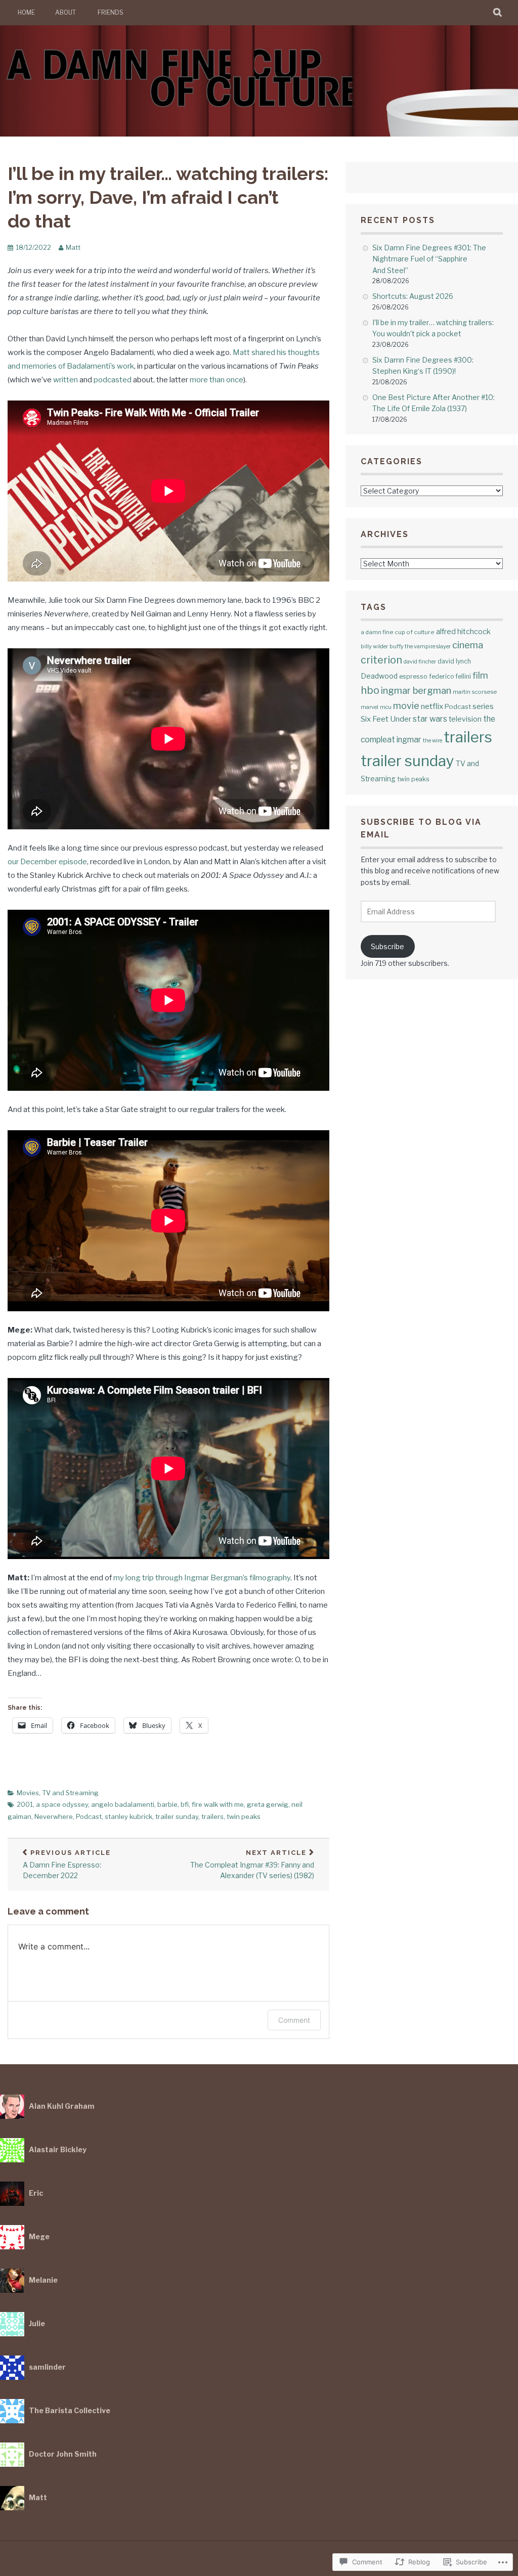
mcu (386, 707)
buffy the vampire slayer (420, 646)
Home (26, 12)
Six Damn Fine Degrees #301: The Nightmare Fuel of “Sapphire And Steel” (429, 259)
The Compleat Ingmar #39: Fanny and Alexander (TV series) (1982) (252, 1864)
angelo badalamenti (123, 1804)
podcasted (113, 380)
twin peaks (244, 1816)
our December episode (47, 862)
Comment (294, 2020)
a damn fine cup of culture (398, 632)
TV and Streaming (70, 1793)
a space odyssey (62, 1804)
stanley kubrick (128, 1816)
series (483, 706)
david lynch (454, 661)
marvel (370, 707)
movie (406, 706)
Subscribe (387, 946)
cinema (468, 645)
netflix (432, 706)
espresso (413, 676)
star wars (430, 719)
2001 (25, 1804)
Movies (28, 1793)
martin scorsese (475, 692)
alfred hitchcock (463, 631)
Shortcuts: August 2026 (413, 296)
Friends (111, 12)
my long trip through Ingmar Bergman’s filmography (202, 1578)
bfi (185, 1804)
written (66, 380)
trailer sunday (177, 1816)
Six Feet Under (386, 719)
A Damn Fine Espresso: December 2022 (67, 1864)
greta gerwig (268, 1804)
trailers (212, 1816)
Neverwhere (54, 1816)
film (480, 675)
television (465, 719)
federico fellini (450, 676)
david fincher (420, 662)
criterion (381, 660)
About (66, 12)
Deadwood (379, 676)
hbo (370, 690)
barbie (167, 1804)
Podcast (89, 1816)
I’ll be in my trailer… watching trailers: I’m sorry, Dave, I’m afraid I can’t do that (168, 197)
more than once (217, 380)
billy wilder (374, 646)
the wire (433, 741)
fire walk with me (218, 1804)
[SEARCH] (498, 13)
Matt (73, 247)
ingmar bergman (416, 691)
